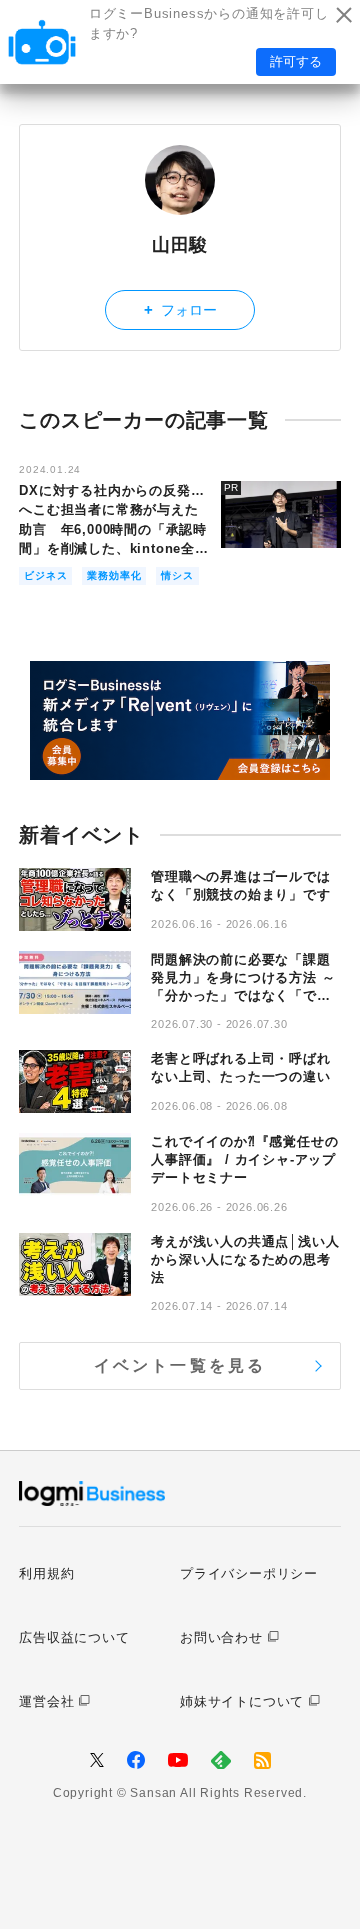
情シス (177, 575)
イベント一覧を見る (180, 1365)
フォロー (180, 309)
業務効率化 (114, 575)
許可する (296, 61)
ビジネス (45, 575)
